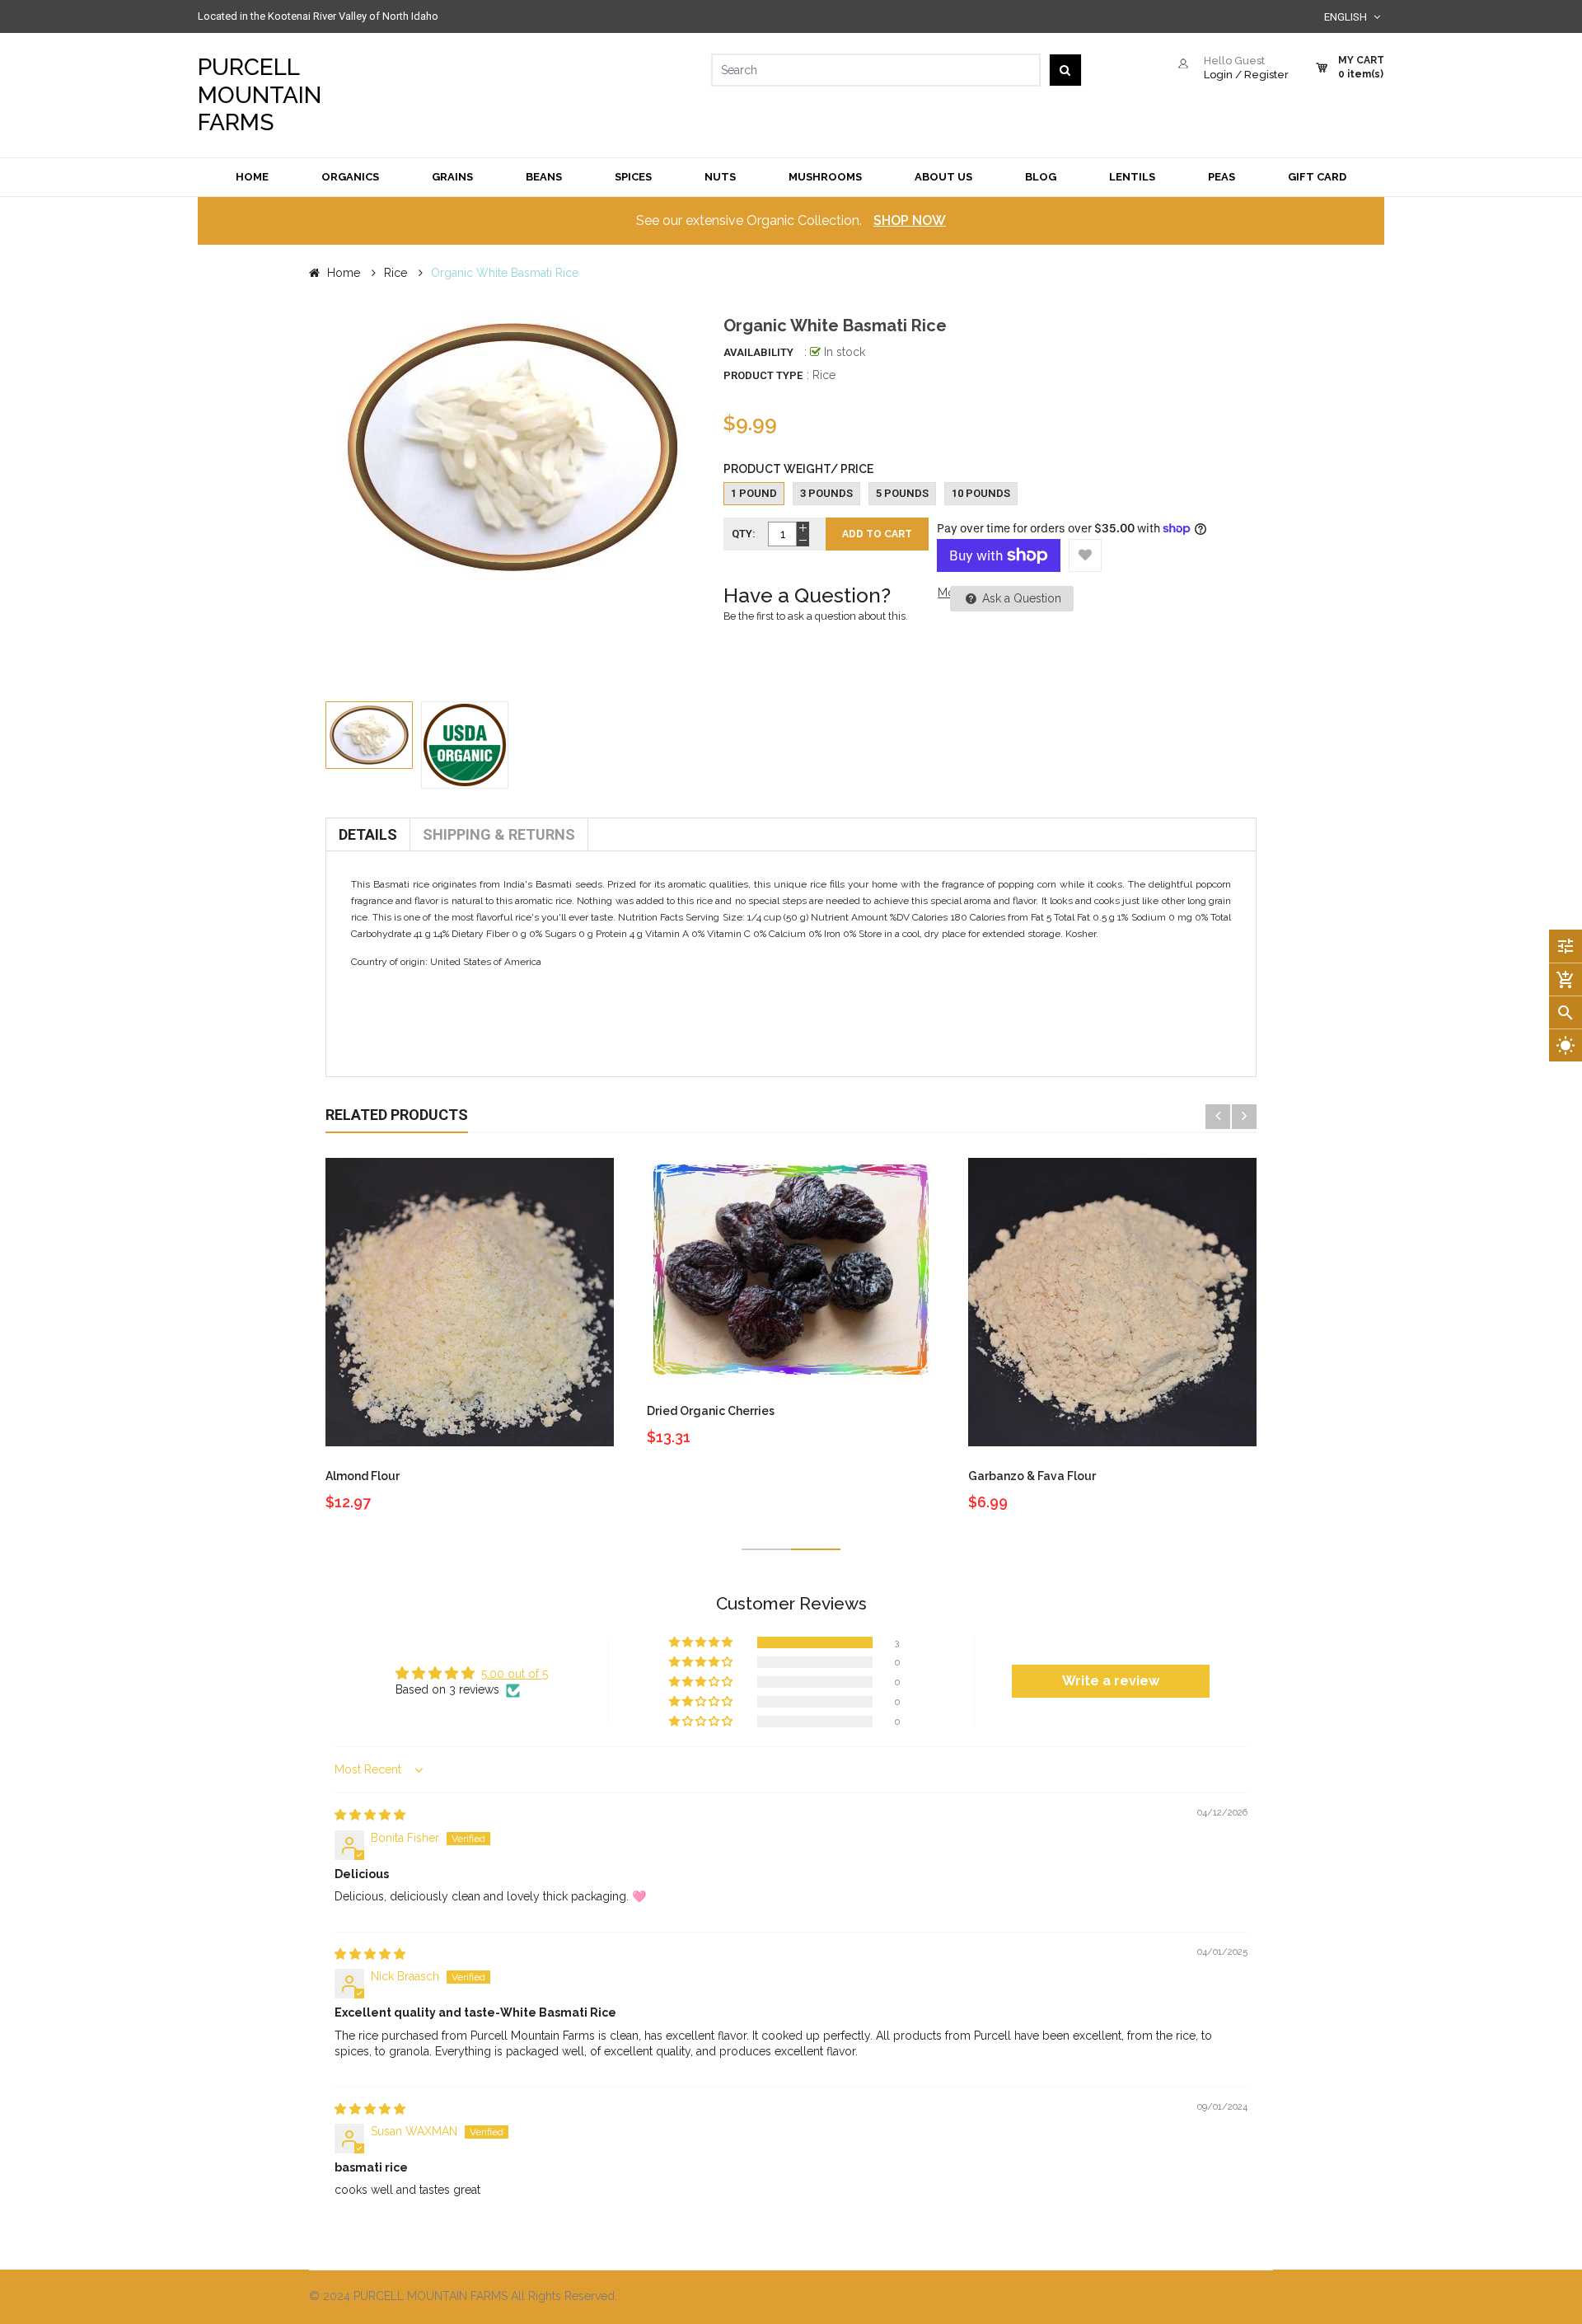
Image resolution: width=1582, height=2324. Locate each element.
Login (1218, 75)
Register (1266, 75)
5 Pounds (902, 493)
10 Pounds (981, 493)
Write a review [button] (1111, 1681)
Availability (758, 352)
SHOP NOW (910, 220)
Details (368, 834)
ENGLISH (1347, 17)
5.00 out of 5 (515, 1674)
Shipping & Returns (499, 834)
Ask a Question (1020, 598)
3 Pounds (826, 493)
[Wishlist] (1085, 555)
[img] (370, 1815)
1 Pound (754, 493)
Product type (763, 375)
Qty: (744, 534)
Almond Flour (363, 1476)
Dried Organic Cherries (711, 1411)
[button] (702, 1642)
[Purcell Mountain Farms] (1038, 2297)
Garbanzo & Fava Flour (1032, 1476)
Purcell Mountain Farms (260, 95)
